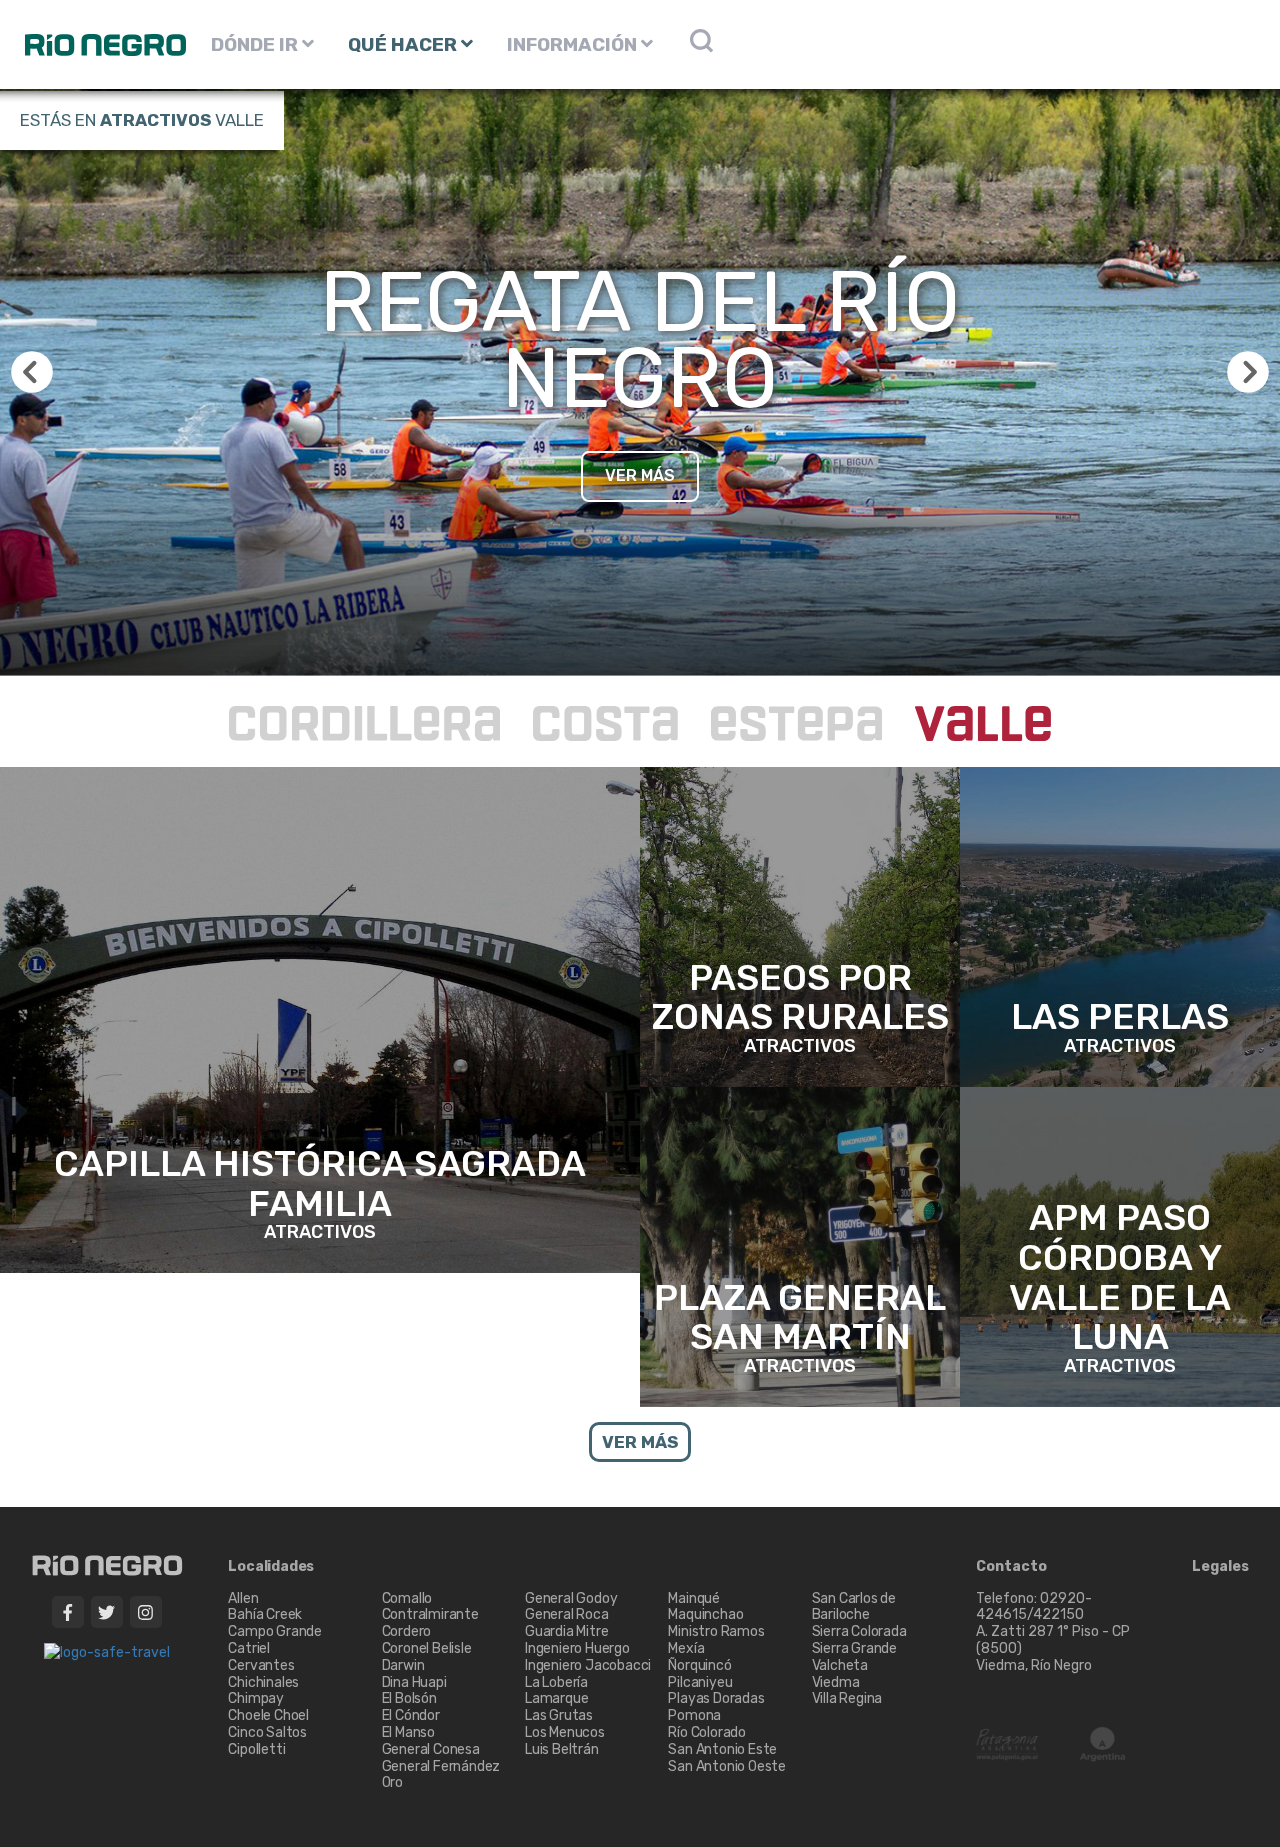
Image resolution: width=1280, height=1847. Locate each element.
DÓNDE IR (256, 44)
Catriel (249, 1648)
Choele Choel (268, 1715)
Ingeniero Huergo (577, 1648)
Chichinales (263, 1682)
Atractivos (155, 120)
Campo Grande (275, 1631)
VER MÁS (640, 475)
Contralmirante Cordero (430, 1623)
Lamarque (556, 1698)
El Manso (408, 1732)
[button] (1248, 372)
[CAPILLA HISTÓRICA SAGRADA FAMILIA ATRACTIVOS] (320, 1019)
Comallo (407, 1598)
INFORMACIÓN (574, 44)
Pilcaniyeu (700, 1682)
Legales (1220, 1567)
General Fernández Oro (441, 1775)
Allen (243, 1598)
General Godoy (571, 1598)
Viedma (836, 1682)
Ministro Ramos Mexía (716, 1640)
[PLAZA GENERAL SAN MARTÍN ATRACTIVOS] (800, 1245)
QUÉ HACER (404, 44)
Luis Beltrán (562, 1749)
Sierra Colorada (859, 1631)
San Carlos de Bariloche (854, 1607)
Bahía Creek (265, 1614)
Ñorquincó (699, 1665)
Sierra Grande (854, 1648)
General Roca (567, 1614)
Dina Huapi (414, 1682)
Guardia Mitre (566, 1631)
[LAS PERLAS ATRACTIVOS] (1120, 925)
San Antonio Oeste (727, 1766)
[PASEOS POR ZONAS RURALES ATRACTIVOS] (800, 925)
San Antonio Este (722, 1749)
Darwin (403, 1665)
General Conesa (431, 1749)
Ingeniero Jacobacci (588, 1665)
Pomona (694, 1715)
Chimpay (256, 1698)
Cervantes (261, 1665)
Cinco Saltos (267, 1732)
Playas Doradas (716, 1698)
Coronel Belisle (427, 1648)
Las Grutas (559, 1715)
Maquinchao (705, 1614)
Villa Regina (847, 1698)
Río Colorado (707, 1732)
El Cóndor (411, 1715)
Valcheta (840, 1665)
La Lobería (556, 1682)
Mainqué (694, 1598)
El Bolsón (409, 1698)
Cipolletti (256, 1749)
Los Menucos (565, 1732)
